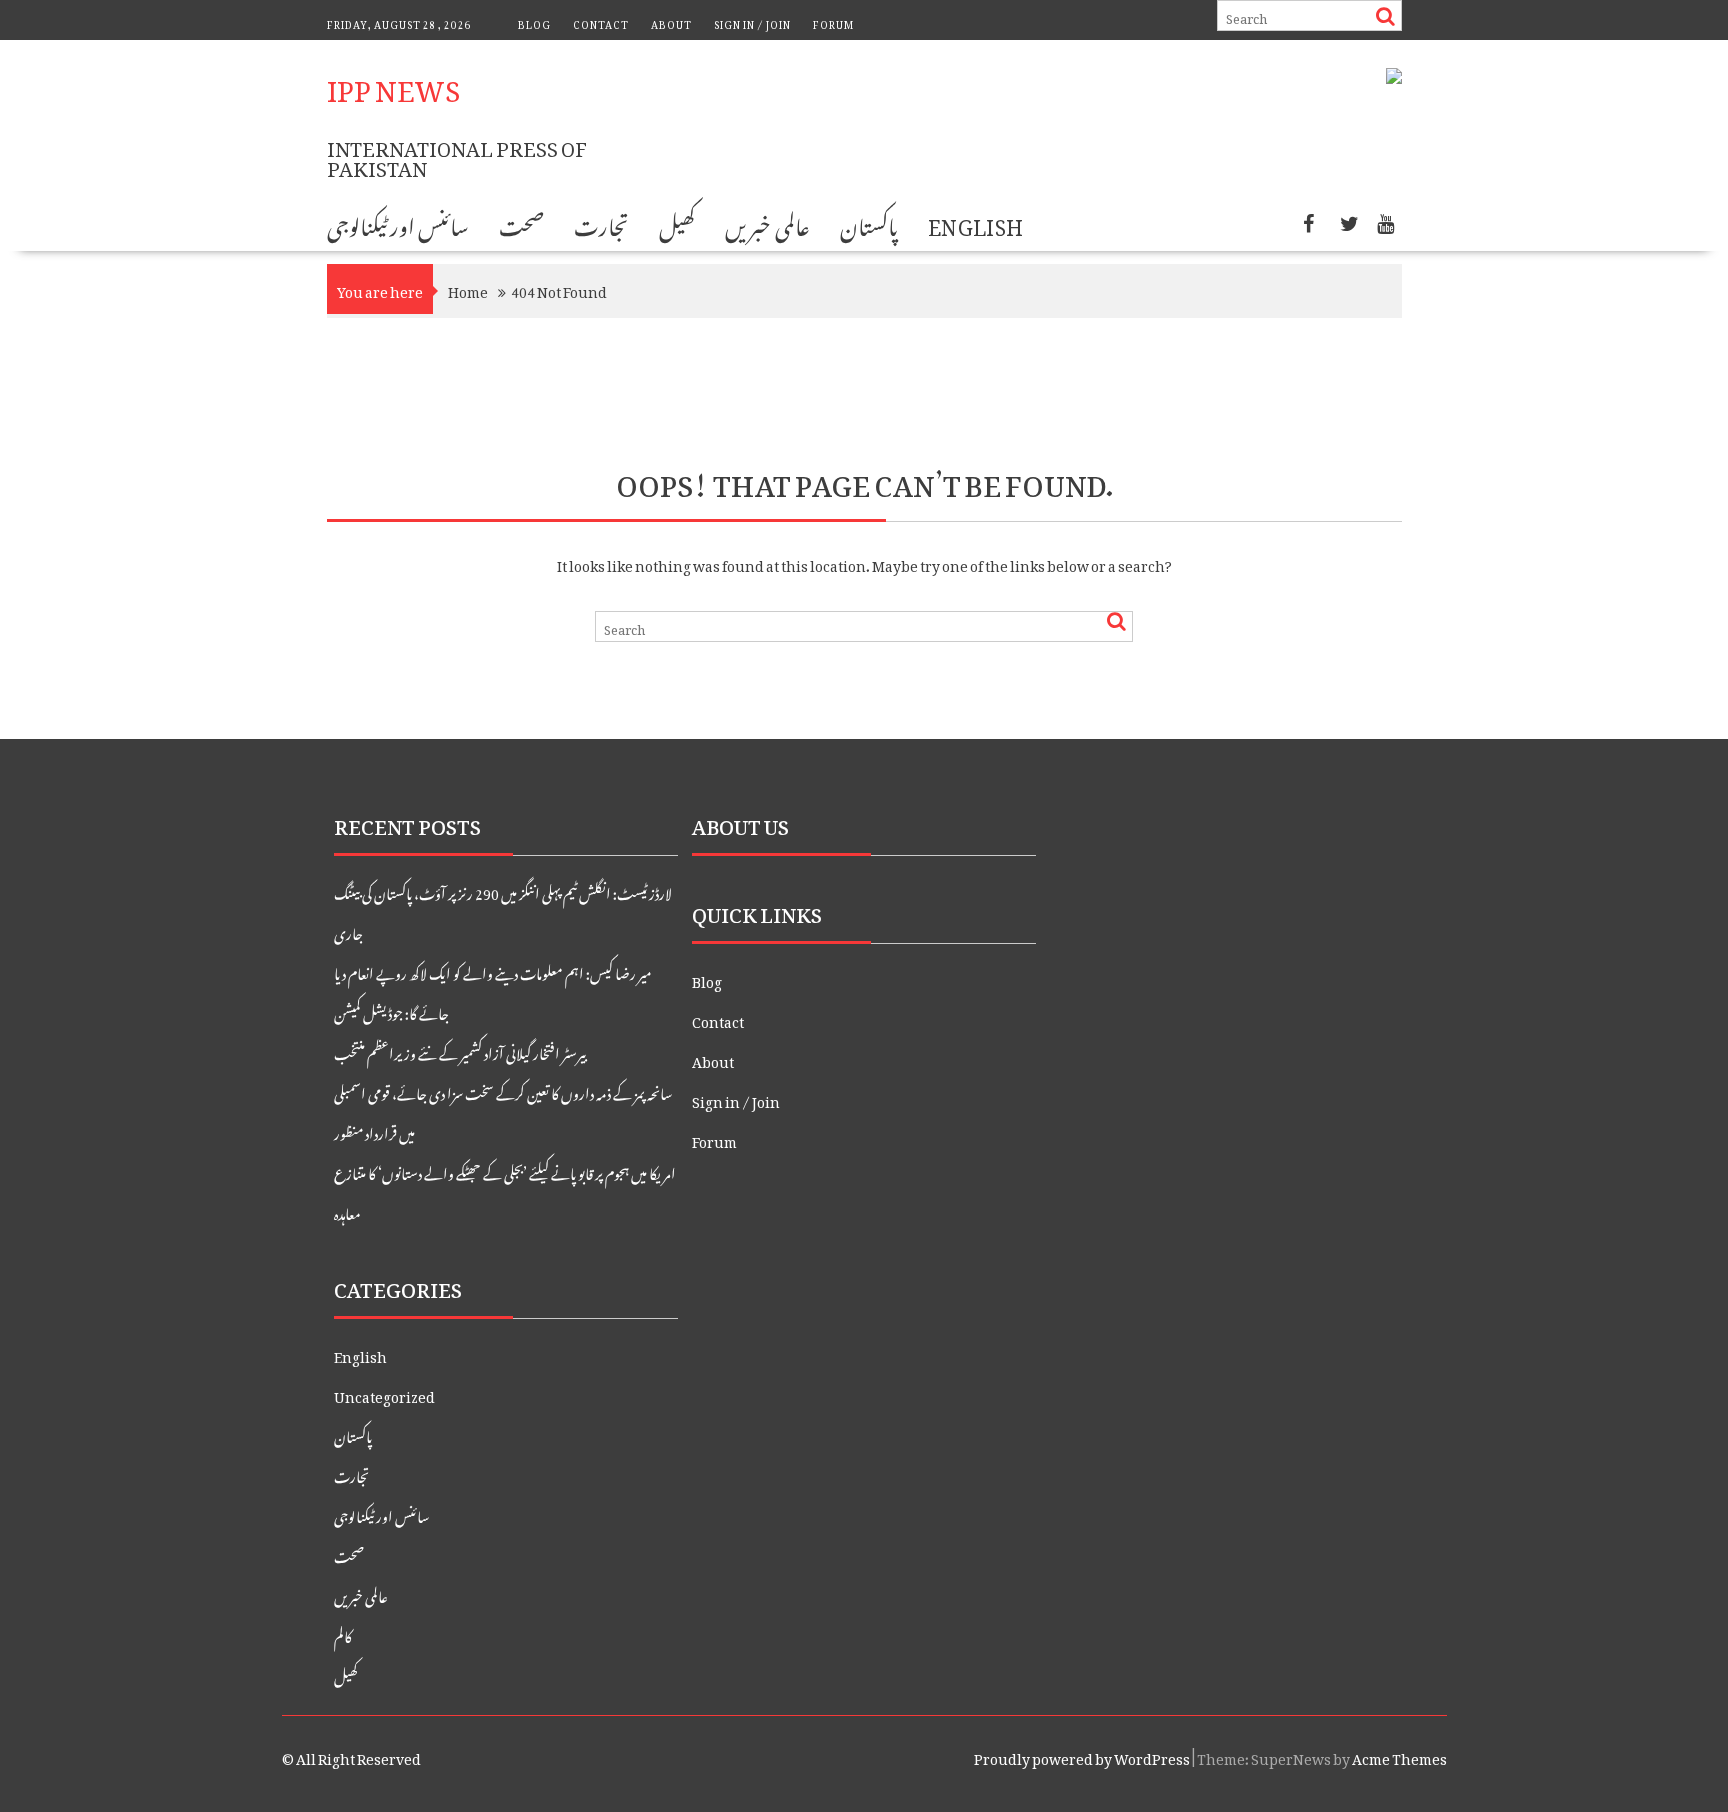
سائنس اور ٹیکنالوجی (398, 223)
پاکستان (869, 223)
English (976, 223)
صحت (521, 223)
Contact (601, 22)
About (671, 22)
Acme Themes (1399, 1755)
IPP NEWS (393, 84)
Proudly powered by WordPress (1082, 1755)
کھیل (677, 223)
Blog (534, 22)
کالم (343, 1633)
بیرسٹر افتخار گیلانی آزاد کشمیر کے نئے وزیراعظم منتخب (460, 1050)
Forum (833, 22)
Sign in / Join (752, 22)
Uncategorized (384, 1393)
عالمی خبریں (767, 223)
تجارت (601, 223)
